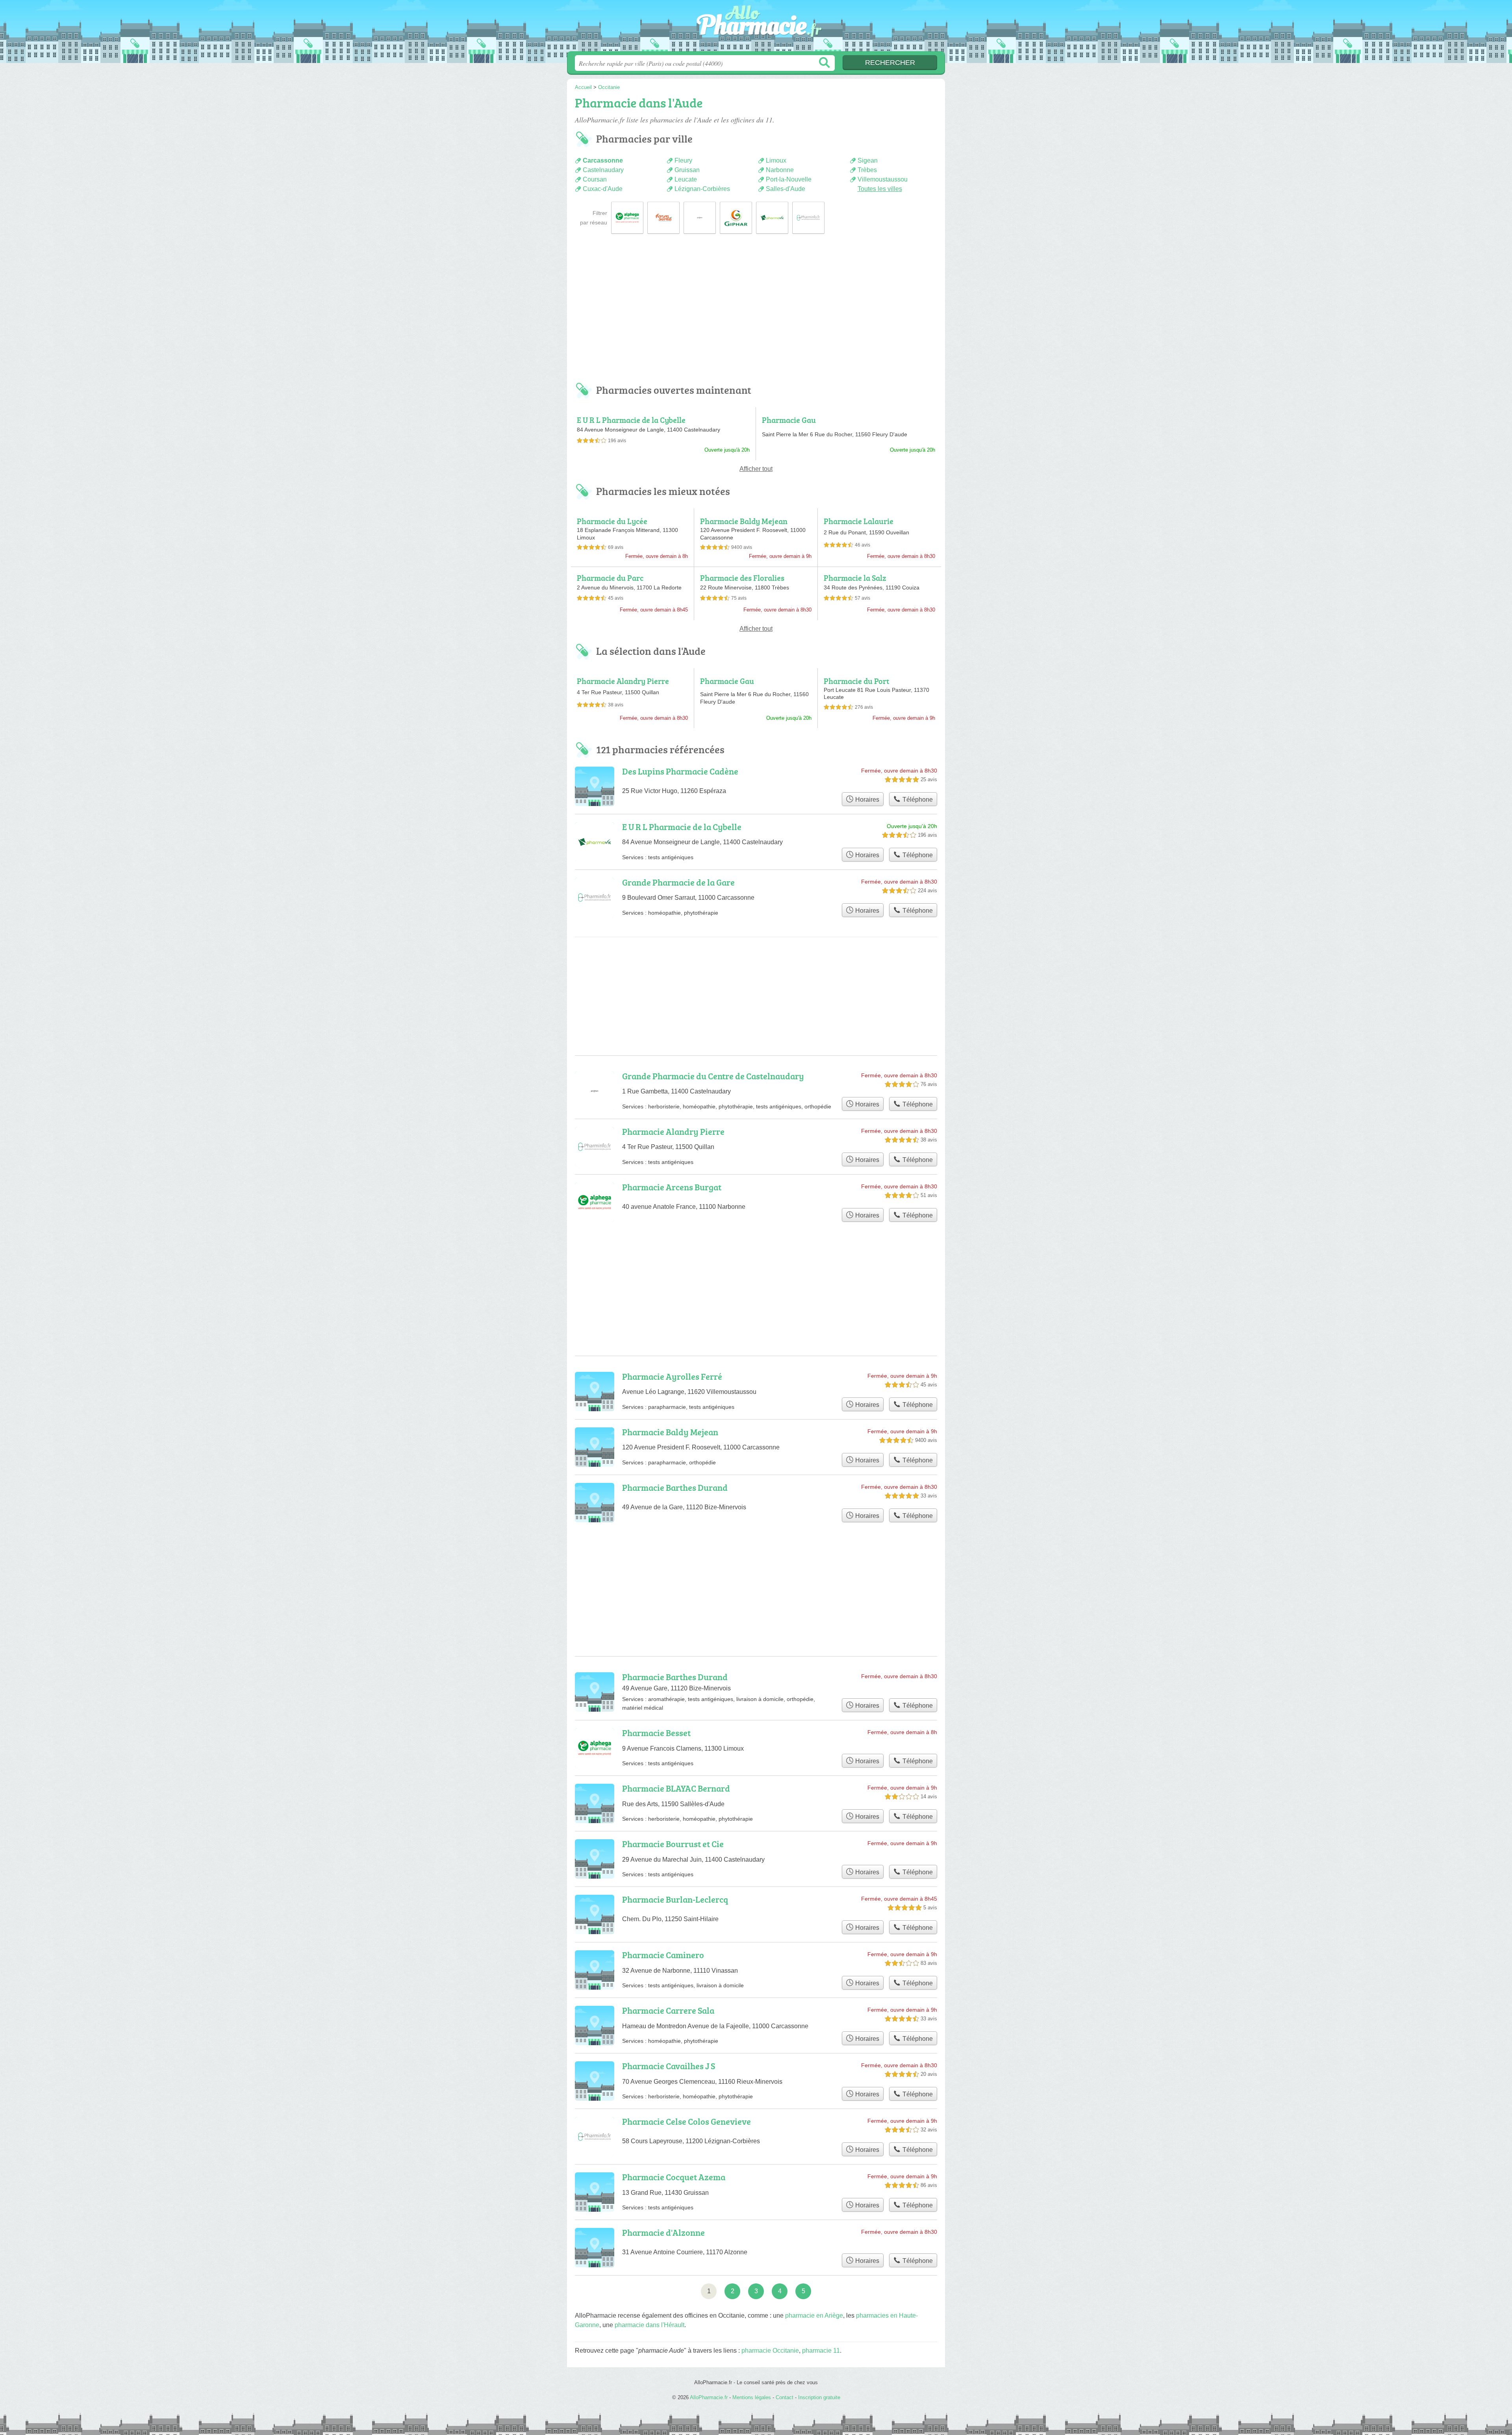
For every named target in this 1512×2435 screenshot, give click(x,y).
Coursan (595, 179)
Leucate (686, 179)
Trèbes (867, 170)
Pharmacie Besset (656, 1733)
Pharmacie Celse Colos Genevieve (687, 2121)
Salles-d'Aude (786, 189)
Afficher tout (756, 469)
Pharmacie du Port (857, 681)
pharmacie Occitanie (770, 2351)
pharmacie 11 (821, 2351)
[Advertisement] (756, 313)
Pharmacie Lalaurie (859, 521)
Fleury (683, 160)
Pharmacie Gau (789, 420)
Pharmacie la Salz (855, 578)
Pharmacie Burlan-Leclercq (675, 1899)
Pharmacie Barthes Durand (675, 1487)
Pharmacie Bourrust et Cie (673, 1844)
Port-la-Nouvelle (789, 179)
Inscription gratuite (819, 2397)
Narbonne (780, 170)
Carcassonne (603, 160)
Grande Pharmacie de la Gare (678, 882)
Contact (785, 2397)
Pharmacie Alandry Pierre (623, 681)
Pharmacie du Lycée (612, 521)
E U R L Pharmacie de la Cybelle (631, 420)
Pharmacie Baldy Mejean (744, 521)
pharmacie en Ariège (814, 2315)
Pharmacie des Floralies (742, 578)
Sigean (868, 160)
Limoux (776, 160)
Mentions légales (752, 2397)
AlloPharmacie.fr (756, 28)
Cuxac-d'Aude (603, 189)
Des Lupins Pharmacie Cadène (680, 771)
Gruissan (687, 170)
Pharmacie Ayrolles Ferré (672, 1376)
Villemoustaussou (883, 179)
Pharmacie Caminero (663, 1955)
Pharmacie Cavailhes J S (669, 2066)
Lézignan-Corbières (702, 189)
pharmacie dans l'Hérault (649, 2325)
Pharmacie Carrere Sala (668, 2010)
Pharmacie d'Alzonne (663, 2232)
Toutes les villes (880, 189)
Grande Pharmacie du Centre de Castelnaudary (713, 1076)
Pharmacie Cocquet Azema (674, 2177)
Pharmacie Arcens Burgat (672, 1187)
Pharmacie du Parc (610, 578)
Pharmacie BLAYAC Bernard (676, 1788)
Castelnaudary (603, 170)
